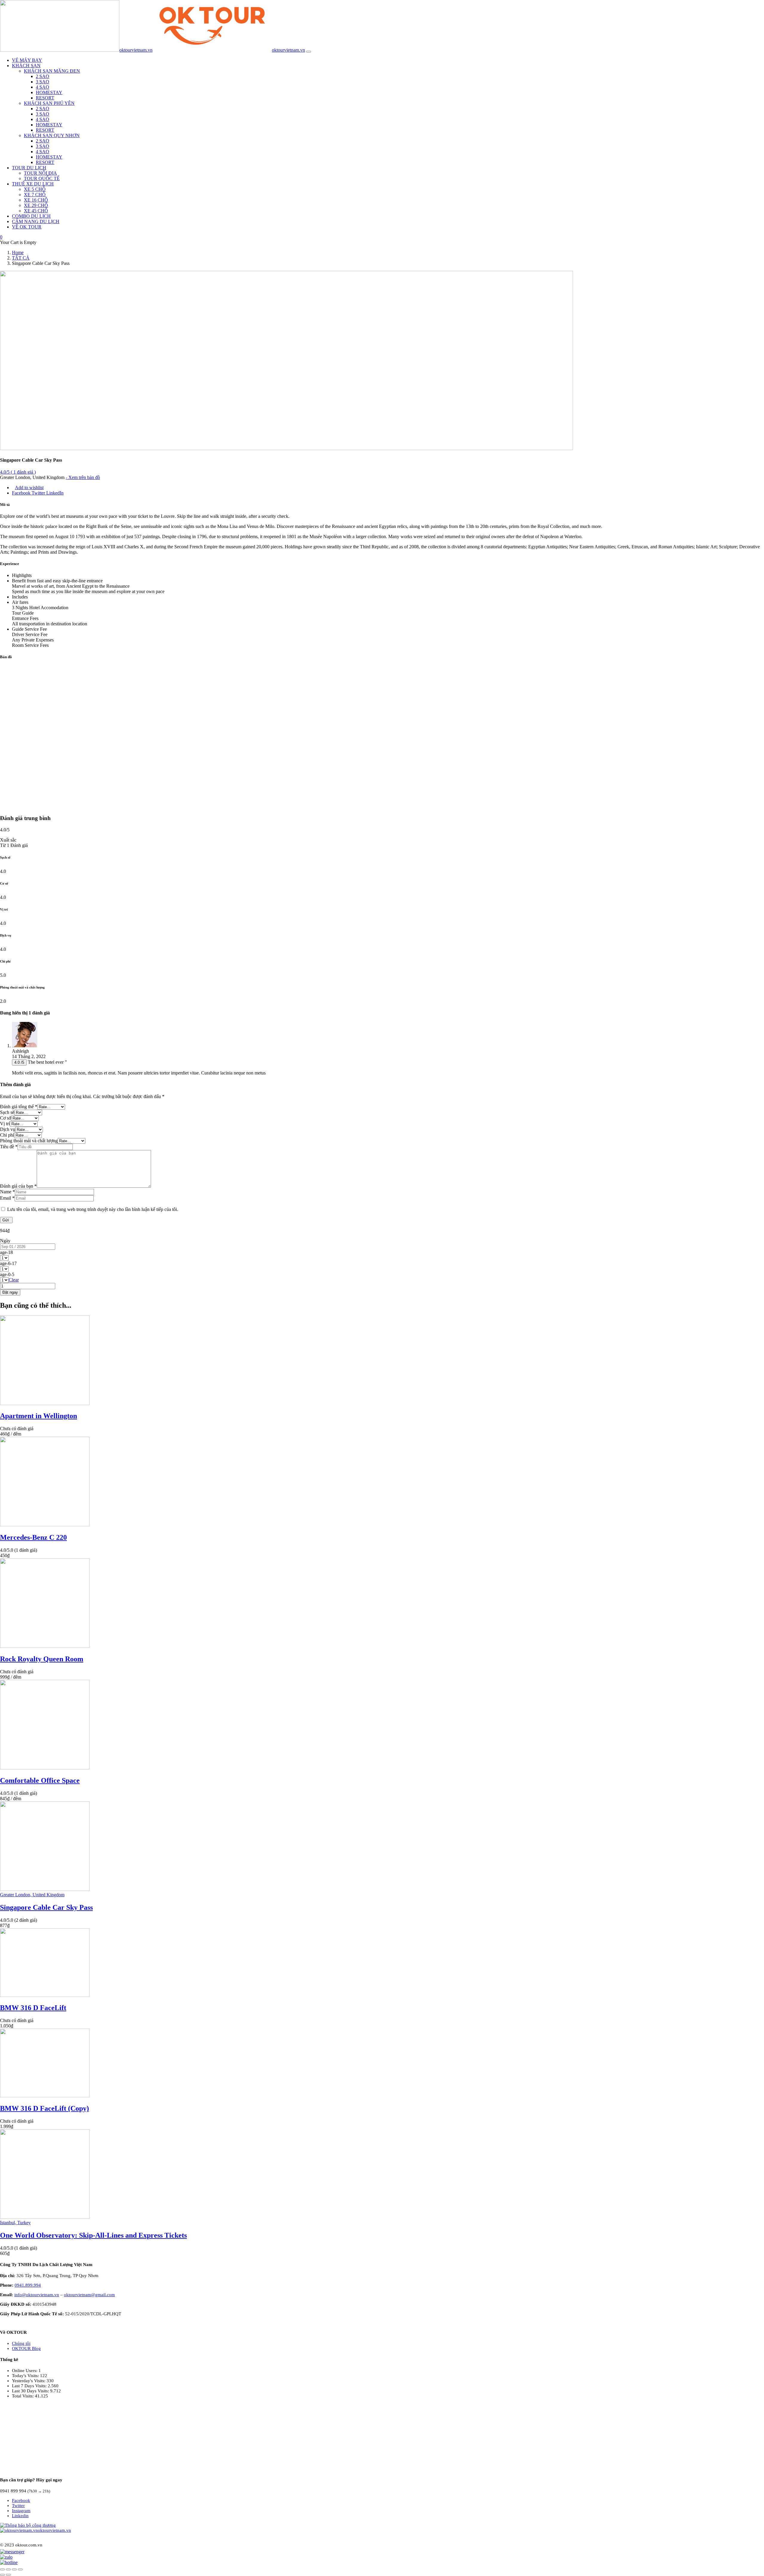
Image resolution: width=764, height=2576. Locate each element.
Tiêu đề (9, 1147)
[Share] (8, 2569)
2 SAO (43, 76)
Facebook (22, 493)
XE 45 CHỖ (36, 211)
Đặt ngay (10, 1292)
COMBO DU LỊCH (31, 216)
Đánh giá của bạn (18, 1186)
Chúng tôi (21, 2343)
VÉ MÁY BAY (27, 60)
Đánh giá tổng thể (19, 1107)
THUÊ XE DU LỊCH (33, 184)
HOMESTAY (49, 92)
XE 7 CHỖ (35, 195)
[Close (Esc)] (2, 2569)
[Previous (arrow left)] (2, 2575)
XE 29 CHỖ (36, 205)
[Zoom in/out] (20, 2569)
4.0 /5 (19, 1062)
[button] (1, 237)
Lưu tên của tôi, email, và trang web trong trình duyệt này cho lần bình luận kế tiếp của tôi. (93, 1209)
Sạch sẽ (7, 1112)
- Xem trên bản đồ (83, 477)
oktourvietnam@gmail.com (89, 2295)
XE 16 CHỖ (36, 200)
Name (7, 1192)
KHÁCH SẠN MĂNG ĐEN (52, 71)
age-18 (6, 1252)
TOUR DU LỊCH (29, 168)
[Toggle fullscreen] (14, 2569)
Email (7, 1198)
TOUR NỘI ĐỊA (40, 173)
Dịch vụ (8, 1129)
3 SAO (43, 82)
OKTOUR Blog (26, 2348)
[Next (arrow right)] (8, 2575)
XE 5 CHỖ (35, 189)
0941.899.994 (28, 2285)
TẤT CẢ (21, 258)
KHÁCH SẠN (26, 66)
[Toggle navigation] (309, 52)
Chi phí (7, 1135)
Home (18, 252)
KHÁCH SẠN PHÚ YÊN (49, 103)
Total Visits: (23, 2396)
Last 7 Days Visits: (30, 2386)
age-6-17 (8, 1263)
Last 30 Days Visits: (31, 2391)
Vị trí (5, 1124)
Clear (14, 1280)
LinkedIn (55, 493)
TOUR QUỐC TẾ (42, 178)
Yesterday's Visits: (29, 2381)
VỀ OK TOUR (27, 227)
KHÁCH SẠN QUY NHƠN (52, 135)
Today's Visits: (26, 2376)
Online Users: (25, 2371)
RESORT (45, 98)
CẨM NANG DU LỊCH (36, 221)
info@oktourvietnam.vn (37, 2295)
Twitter (39, 493)
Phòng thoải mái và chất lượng (29, 1141)
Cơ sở (6, 1118)
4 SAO (43, 87)
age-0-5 (7, 1274)
